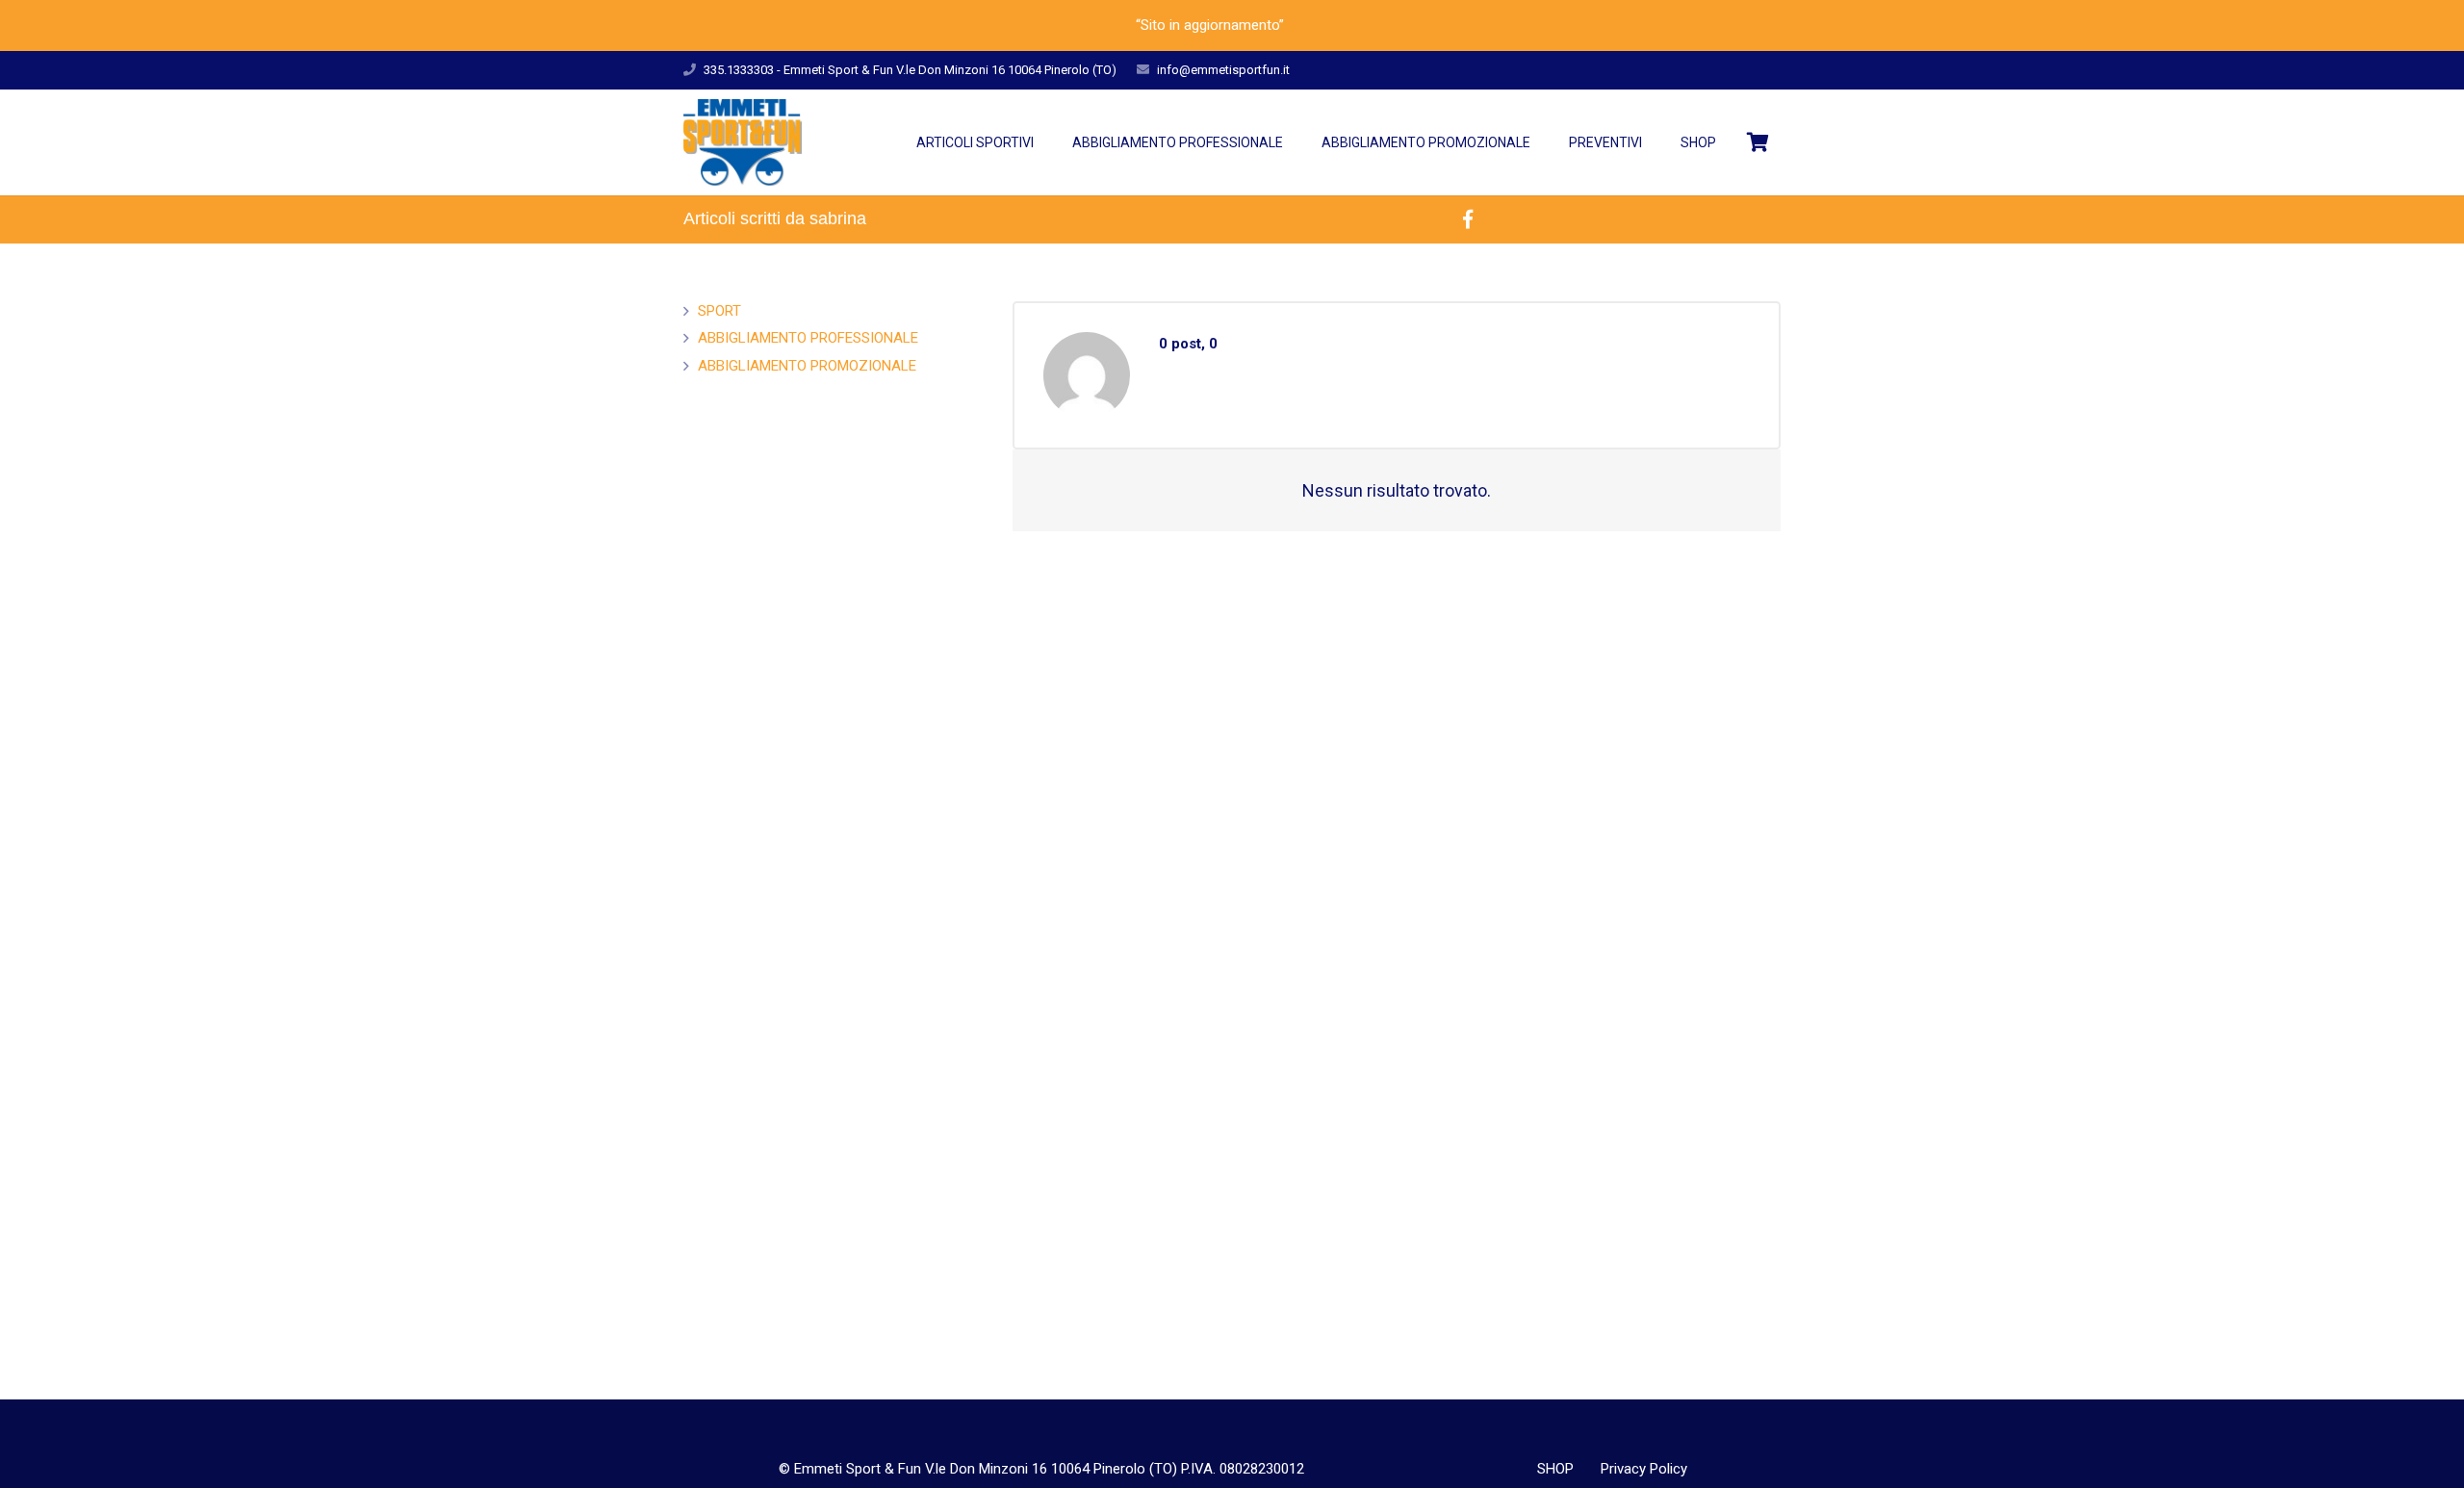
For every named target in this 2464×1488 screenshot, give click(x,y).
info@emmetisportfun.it (1223, 70)
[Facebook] (1468, 219)
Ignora (1308, 25)
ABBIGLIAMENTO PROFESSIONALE (808, 338)
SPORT (719, 311)
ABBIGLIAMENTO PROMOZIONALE (807, 366)
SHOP (1555, 1469)
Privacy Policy (1644, 1469)
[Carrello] (1758, 142)
